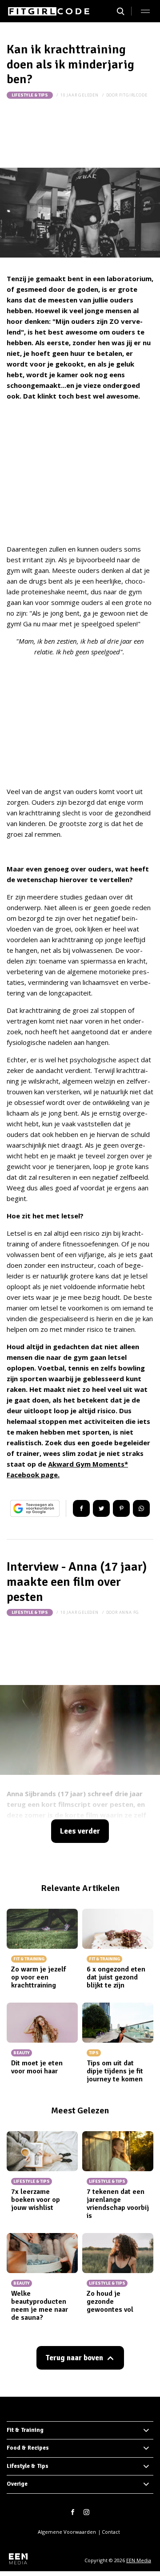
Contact (111, 2532)
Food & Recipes (28, 2448)
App (141, 1508)
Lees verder (80, 1831)
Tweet (101, 1508)
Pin (121, 1508)
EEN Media (139, 2560)
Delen (81, 1508)
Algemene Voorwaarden (67, 2532)
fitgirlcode (133, 95)
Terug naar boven (74, 2358)
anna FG (129, 1612)
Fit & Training (25, 2430)
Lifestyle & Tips (30, 95)
